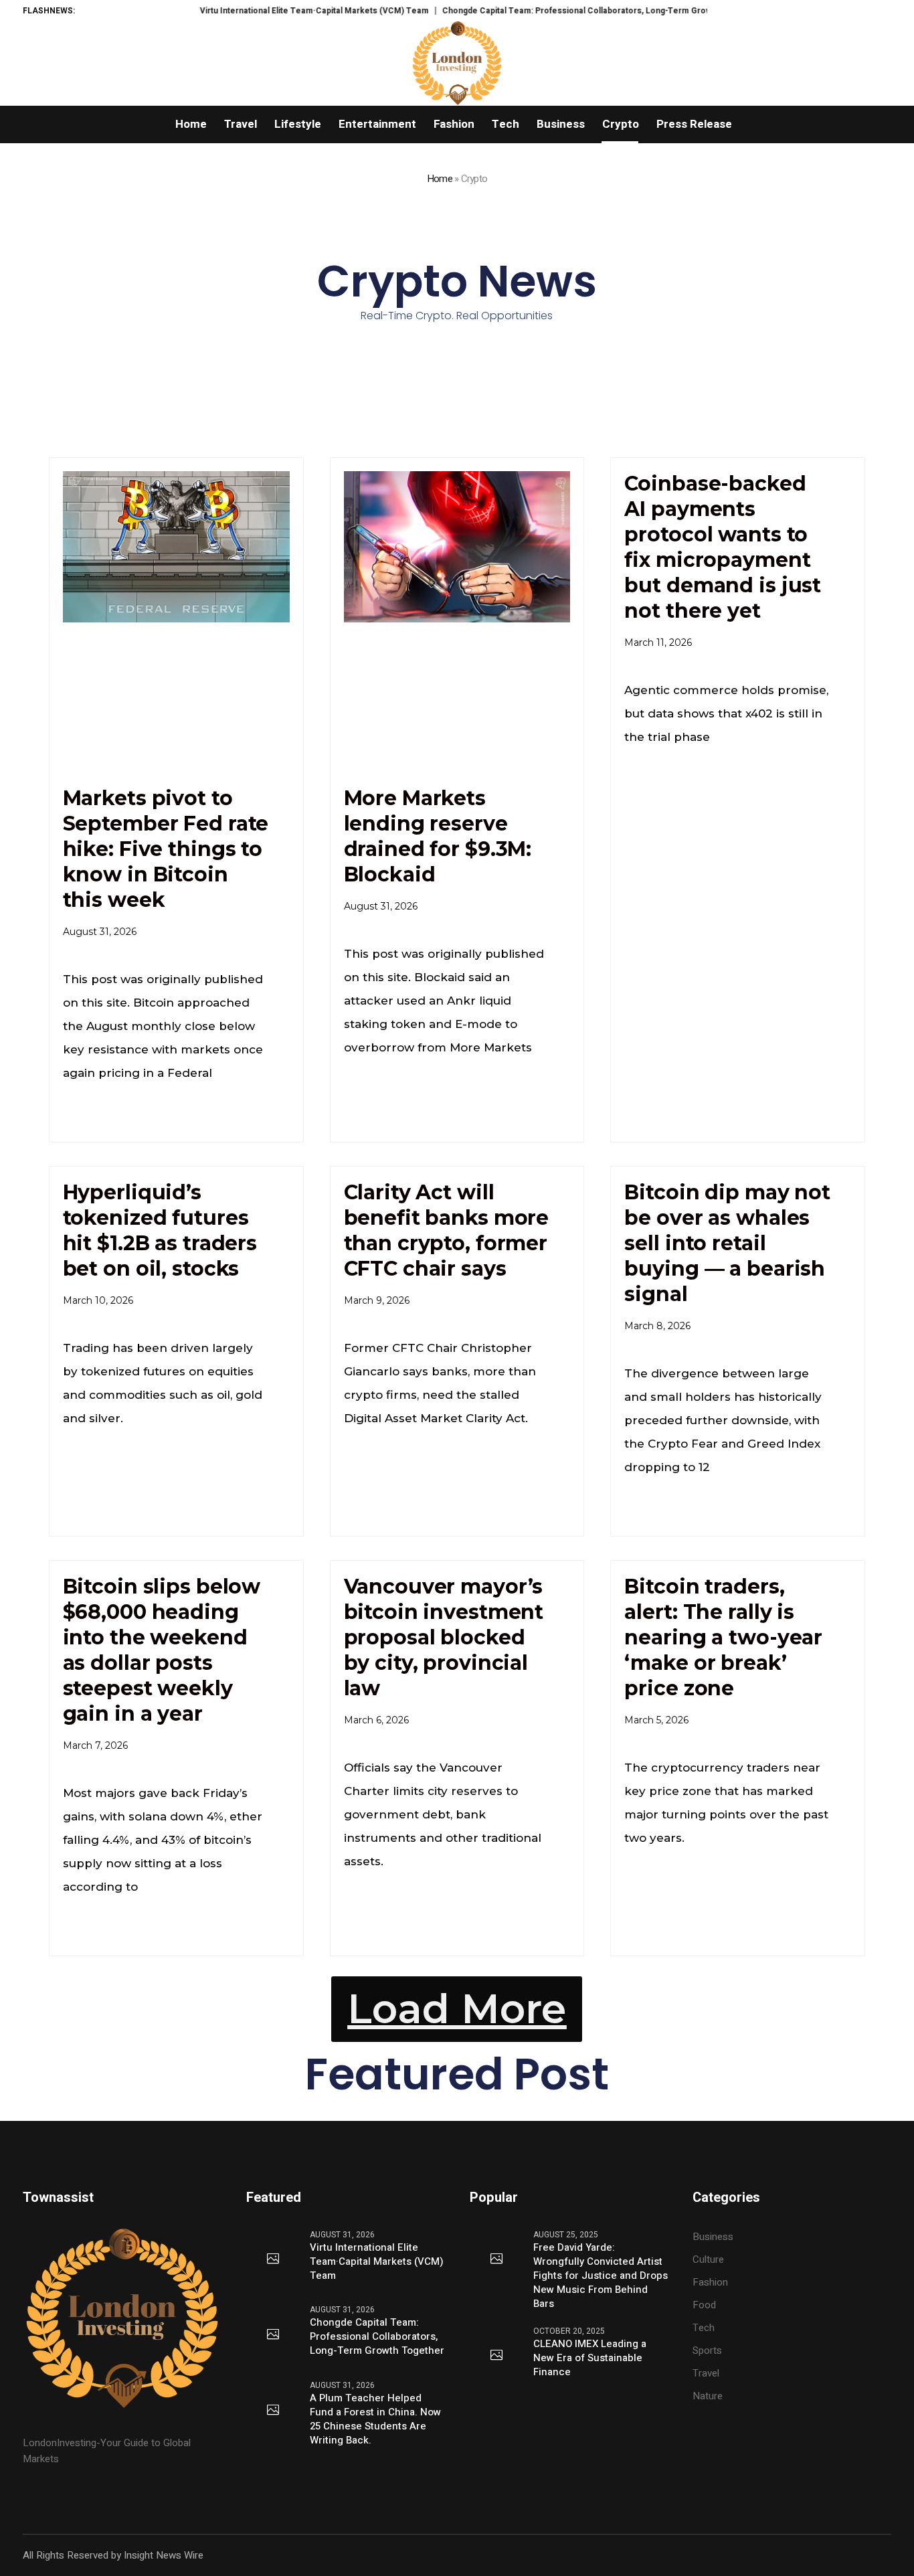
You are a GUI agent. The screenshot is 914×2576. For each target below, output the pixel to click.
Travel (706, 2373)
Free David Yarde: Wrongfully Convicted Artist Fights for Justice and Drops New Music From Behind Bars (601, 2276)
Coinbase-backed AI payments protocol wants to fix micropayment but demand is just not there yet (723, 547)
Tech (704, 2328)
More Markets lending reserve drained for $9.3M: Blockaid (438, 836)
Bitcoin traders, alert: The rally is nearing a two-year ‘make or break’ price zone (723, 1637)
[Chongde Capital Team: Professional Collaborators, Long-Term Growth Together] (273, 2335)
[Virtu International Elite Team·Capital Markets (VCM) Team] (273, 2259)
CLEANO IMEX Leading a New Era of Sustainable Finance (590, 2358)
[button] (457, 2009)
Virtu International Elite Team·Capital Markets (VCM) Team (268, 11)
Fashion (710, 2282)
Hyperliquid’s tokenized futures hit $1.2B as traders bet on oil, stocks (160, 1230)
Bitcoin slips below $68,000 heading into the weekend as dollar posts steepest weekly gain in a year (162, 1650)
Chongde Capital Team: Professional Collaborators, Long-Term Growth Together (554, 11)
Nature (708, 2396)
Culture (708, 2259)
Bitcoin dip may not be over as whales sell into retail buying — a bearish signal (727, 1243)
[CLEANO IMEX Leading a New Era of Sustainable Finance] (496, 2356)
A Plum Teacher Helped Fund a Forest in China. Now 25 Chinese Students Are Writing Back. (375, 2419)
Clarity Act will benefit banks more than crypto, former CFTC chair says (447, 1230)
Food (704, 2305)
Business (713, 2237)
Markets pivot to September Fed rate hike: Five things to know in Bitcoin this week (166, 849)
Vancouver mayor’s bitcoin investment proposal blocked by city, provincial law (444, 1637)
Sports (707, 2350)
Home (440, 179)
